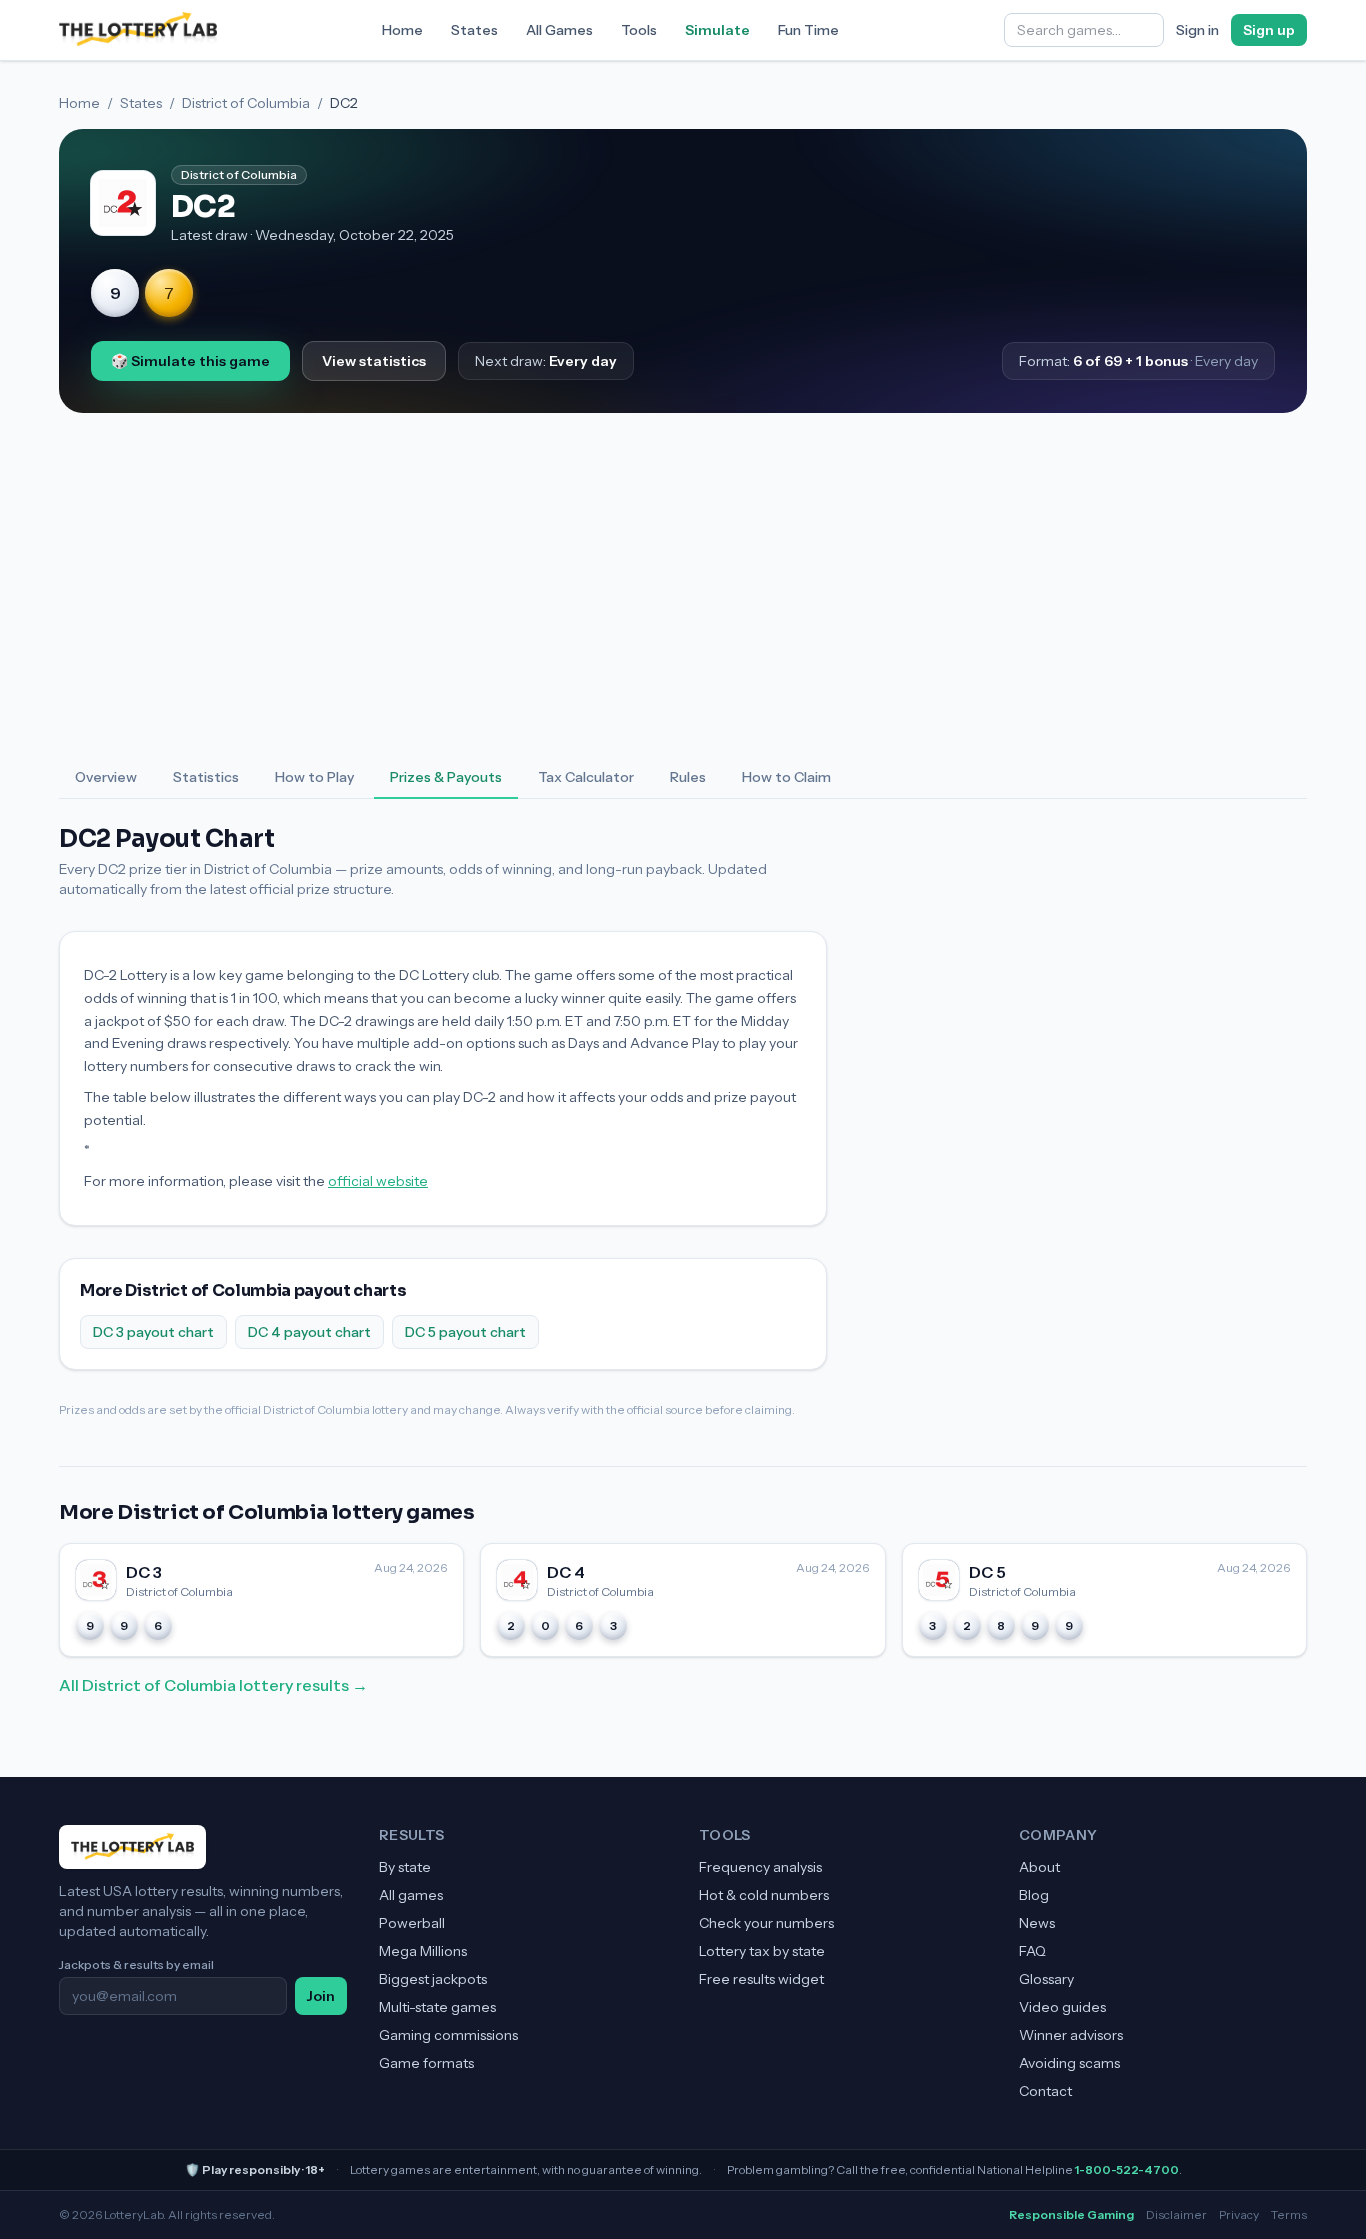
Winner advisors (1071, 2035)
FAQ (1032, 1951)
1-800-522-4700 (1127, 2169)
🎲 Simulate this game (190, 361)
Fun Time (808, 30)
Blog (1034, 1895)
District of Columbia (246, 103)
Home (402, 30)
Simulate (717, 30)
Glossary (1046, 1979)
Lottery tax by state (762, 1951)
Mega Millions (423, 1951)
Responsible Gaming (1071, 2214)
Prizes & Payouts (446, 777)
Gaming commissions (448, 2035)
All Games (559, 30)
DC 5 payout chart (465, 1332)
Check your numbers (766, 1923)
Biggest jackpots (433, 1979)
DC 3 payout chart (153, 1332)
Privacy (1239, 2214)
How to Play (314, 777)
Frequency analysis (760, 1867)
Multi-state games (437, 2007)
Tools (639, 30)
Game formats (426, 2063)
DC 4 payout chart (309, 1332)
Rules (688, 777)
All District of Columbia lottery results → (213, 1685)
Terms (1289, 2214)
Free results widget (761, 1979)
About (1039, 1867)
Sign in (1197, 30)
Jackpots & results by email (136, 1964)
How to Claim (786, 777)
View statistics (374, 361)
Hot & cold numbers (764, 1895)
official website (378, 1181)
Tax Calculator (586, 777)
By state (405, 1867)
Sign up (1269, 30)
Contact (1045, 2091)
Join (321, 1996)
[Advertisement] (683, 585)
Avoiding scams (1069, 2063)
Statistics (206, 777)
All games (411, 1895)
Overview (106, 777)
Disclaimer (1176, 2214)
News (1037, 1923)
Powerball (412, 1923)
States (474, 30)
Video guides (1062, 2007)
